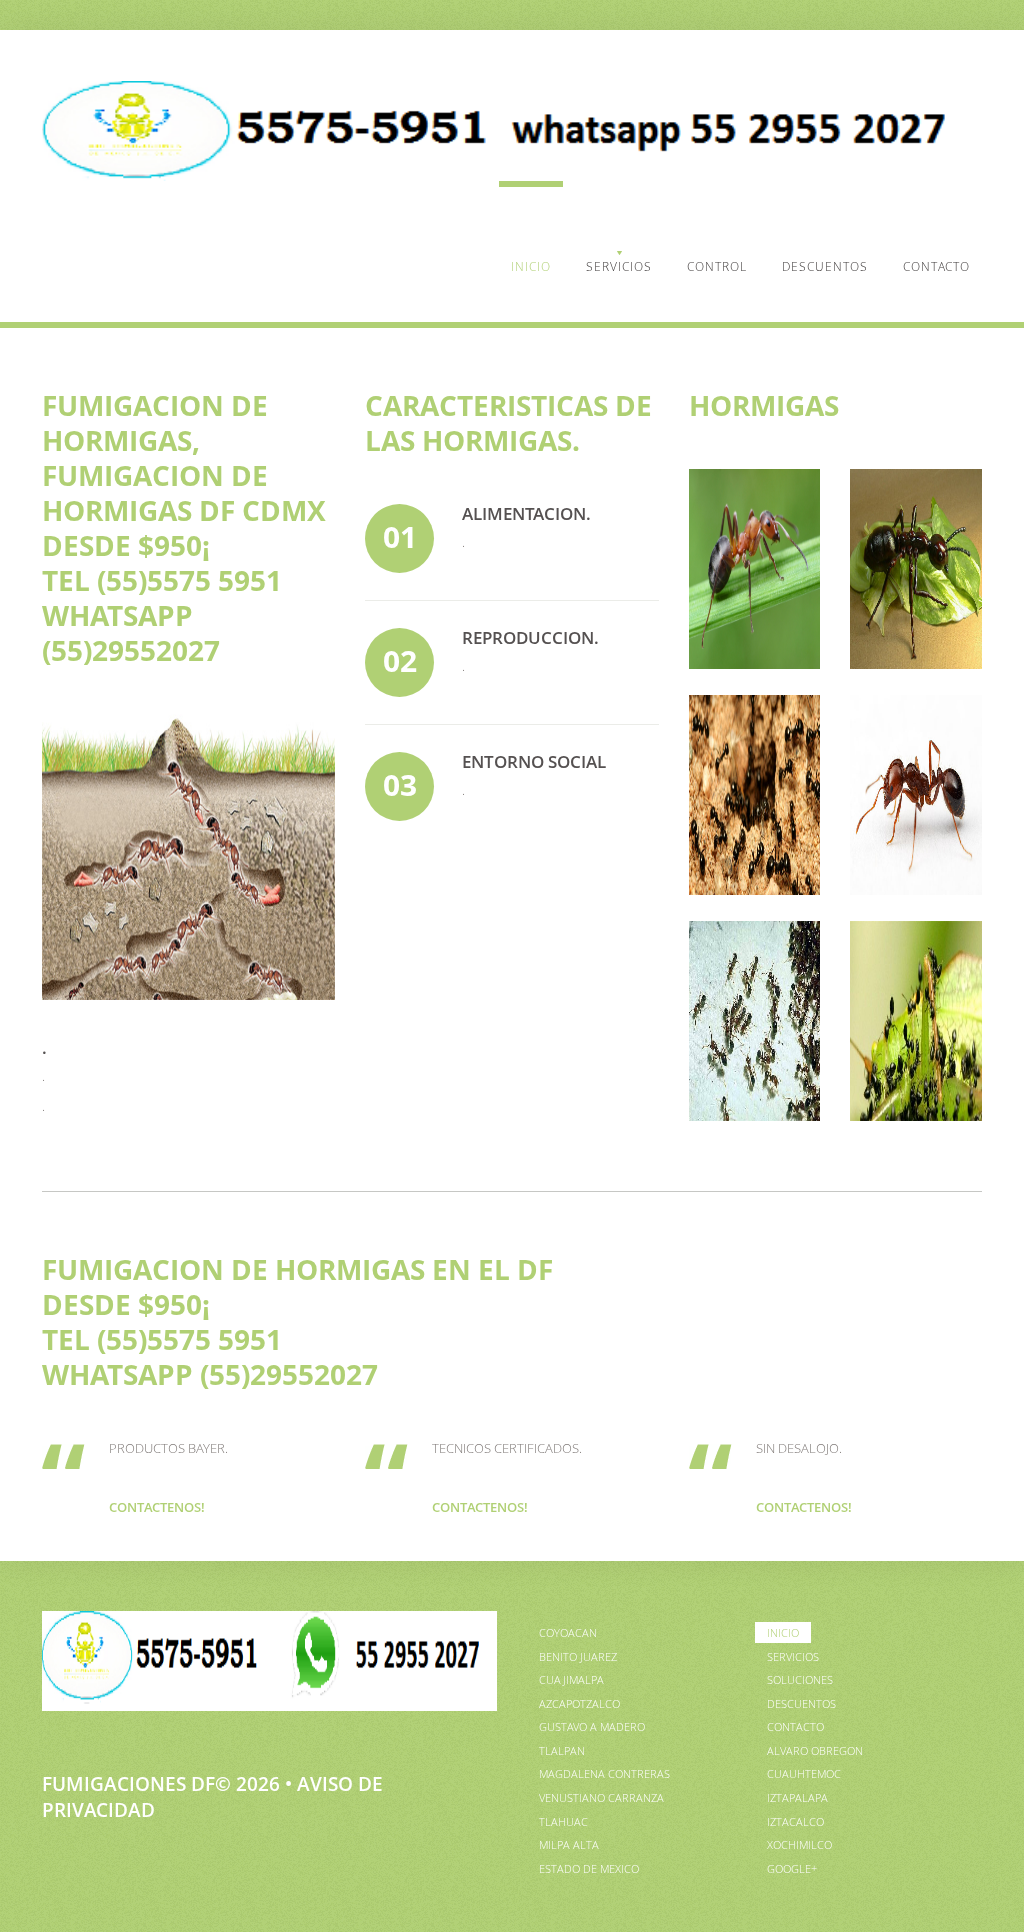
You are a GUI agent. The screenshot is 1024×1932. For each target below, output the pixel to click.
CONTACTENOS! (157, 1507)
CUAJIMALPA (571, 1679)
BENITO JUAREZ (578, 1656)
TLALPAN (562, 1750)
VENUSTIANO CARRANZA (601, 1797)
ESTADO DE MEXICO (589, 1868)
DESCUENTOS (825, 266)
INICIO (531, 266)
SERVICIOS (619, 266)
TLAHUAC (563, 1821)
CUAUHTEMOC (804, 1773)
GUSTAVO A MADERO (592, 1726)
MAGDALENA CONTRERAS (604, 1773)
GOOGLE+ (792, 1868)
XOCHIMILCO (799, 1844)
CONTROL (717, 266)
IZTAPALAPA (797, 1797)
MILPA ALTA (569, 1844)
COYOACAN (568, 1632)
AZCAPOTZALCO (579, 1703)
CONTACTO (936, 266)
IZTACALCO (795, 1821)
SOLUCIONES (800, 1679)
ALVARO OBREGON (815, 1750)
